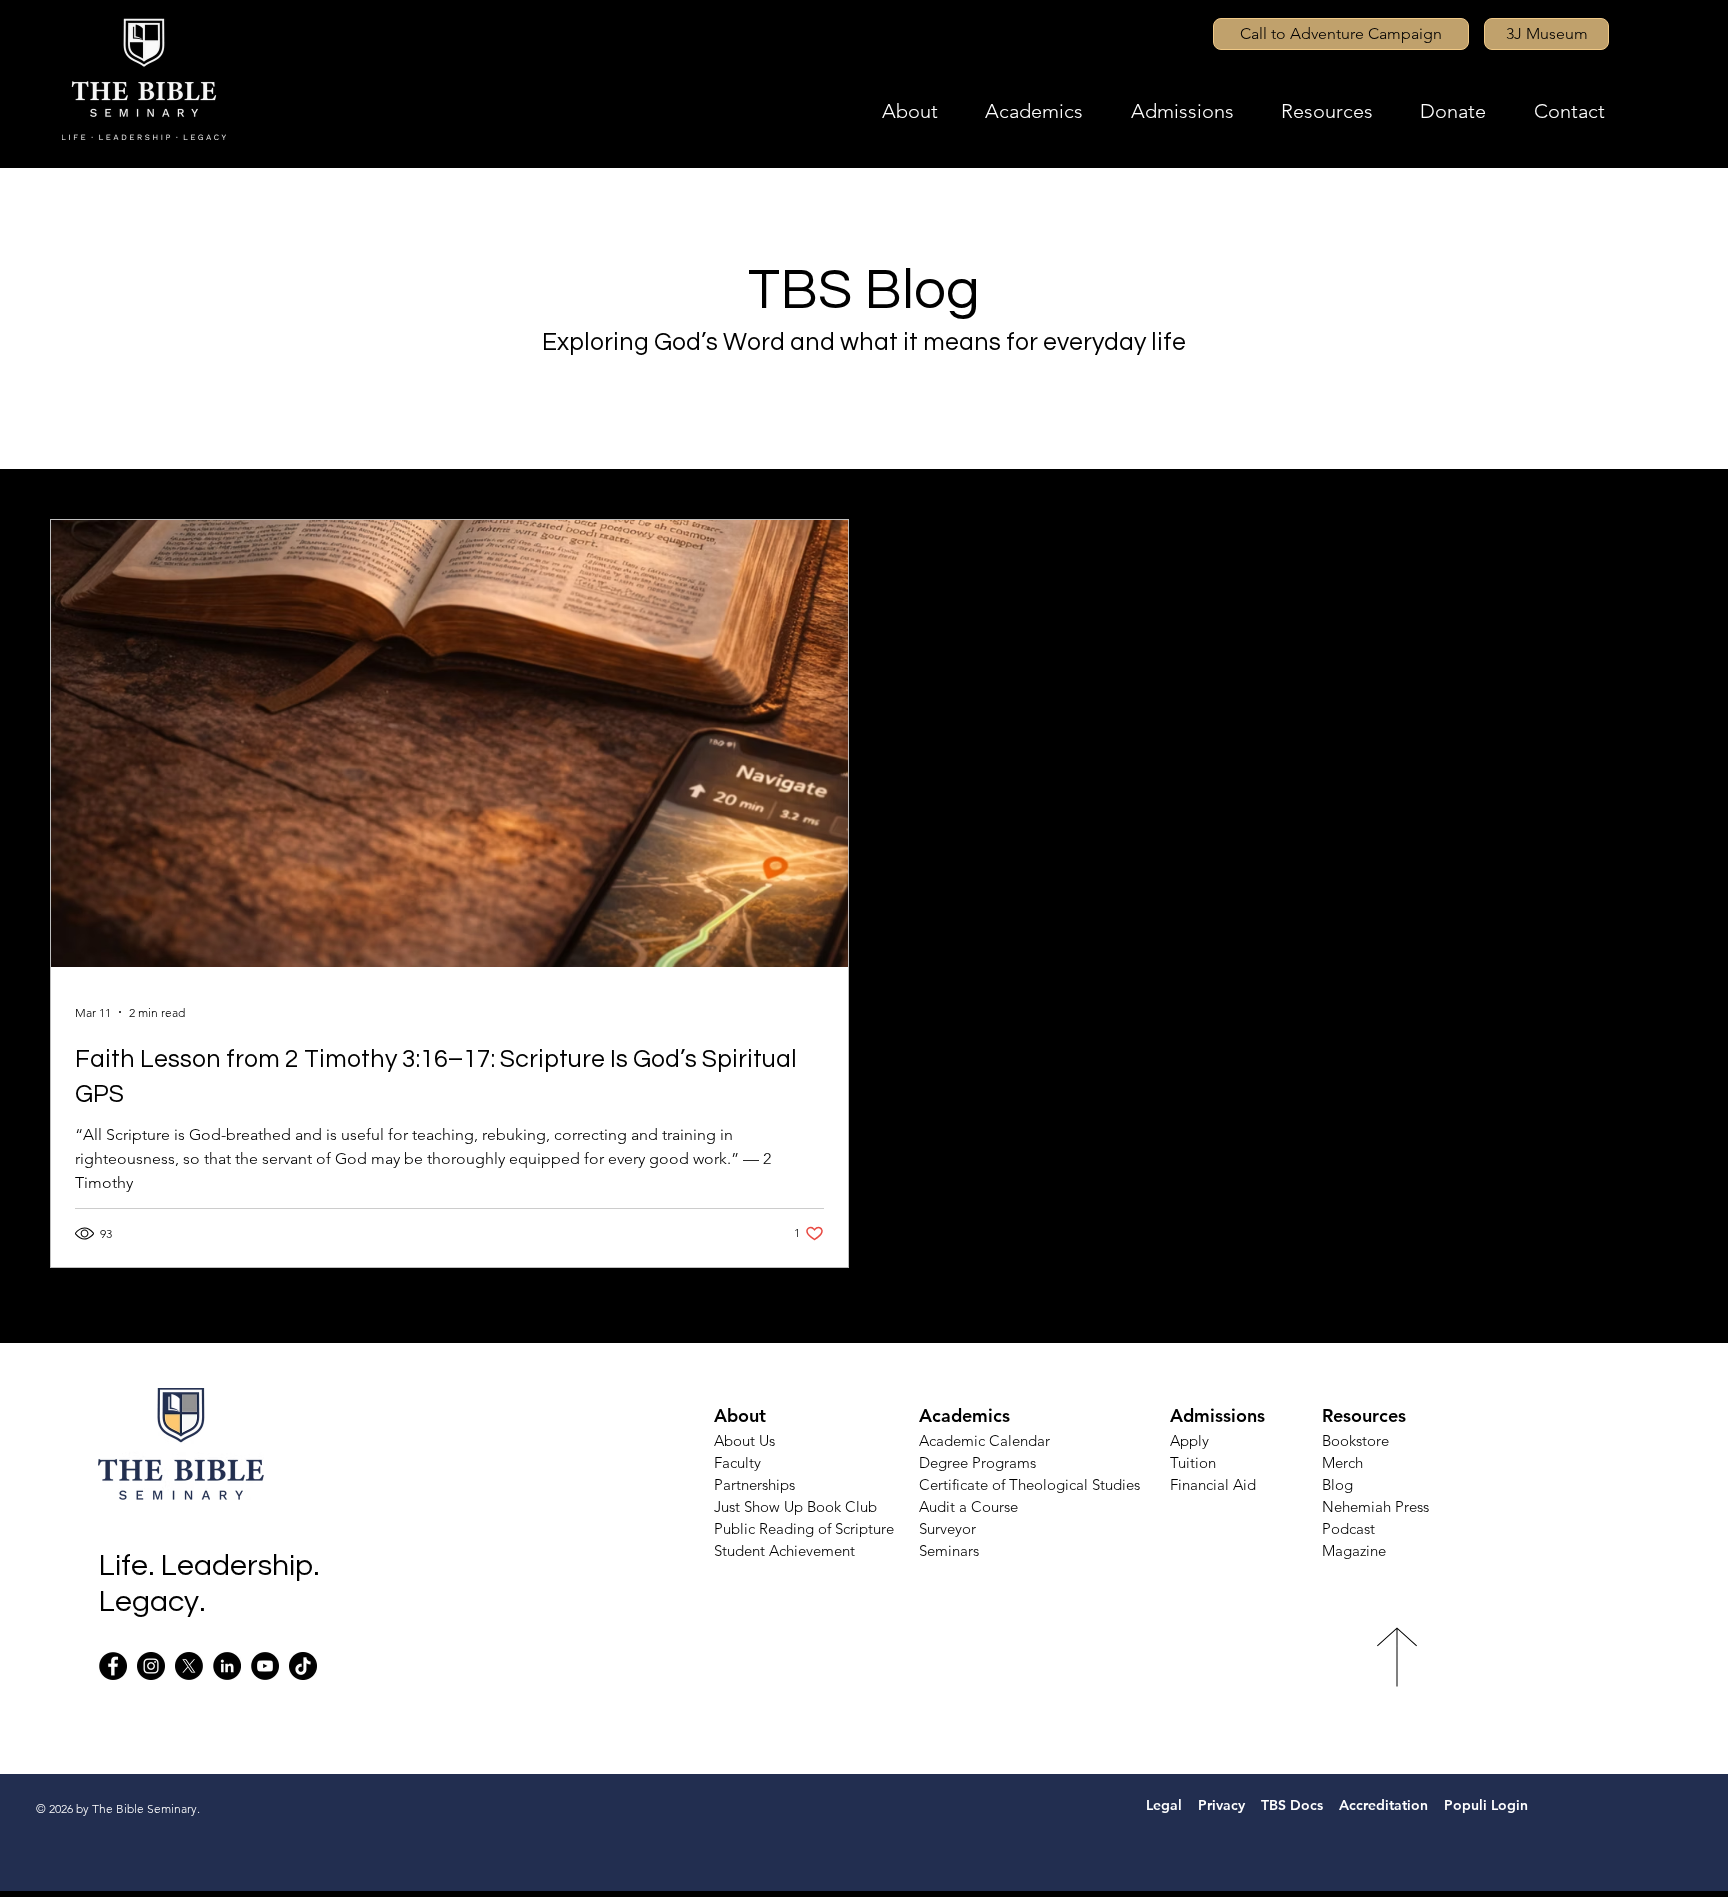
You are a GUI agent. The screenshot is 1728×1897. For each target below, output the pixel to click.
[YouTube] (265, 1666)
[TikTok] (303, 1666)
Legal (1156, 1805)
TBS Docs (1292, 1805)
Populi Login (1488, 1805)
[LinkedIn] (227, 1666)
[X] (189, 1666)
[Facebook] (113, 1666)
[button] (933, 111)
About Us (744, 1440)
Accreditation (1383, 1805)
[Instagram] (151, 1666)
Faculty (737, 1462)
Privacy (1223, 1805)
